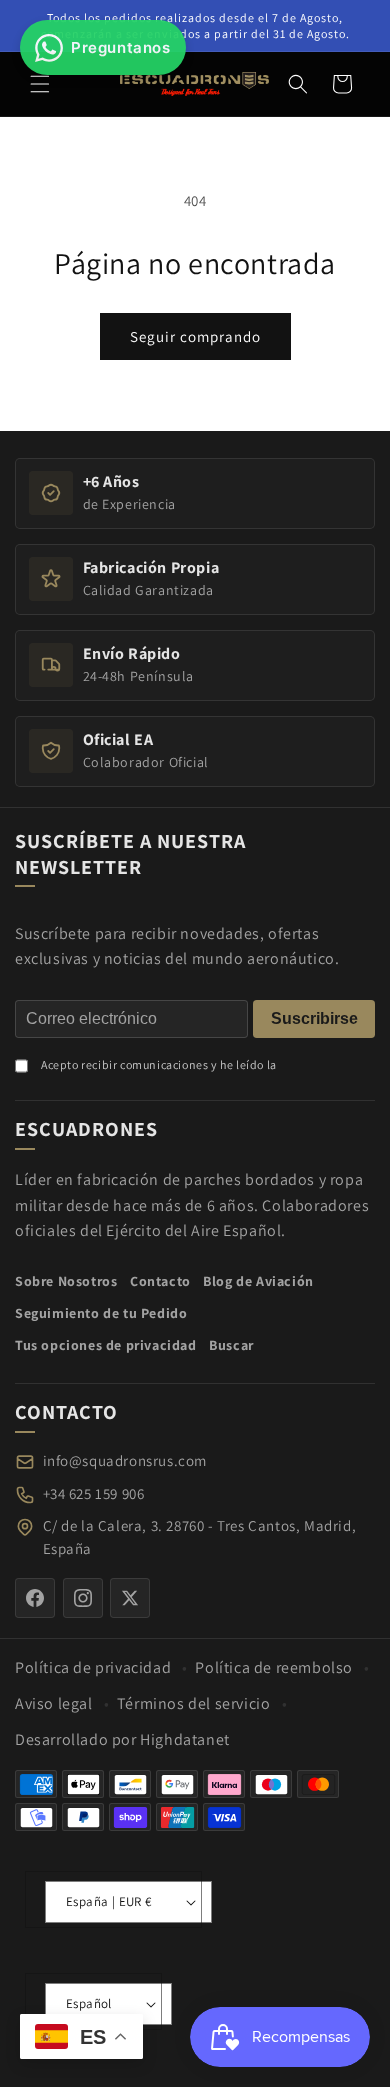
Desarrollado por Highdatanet (122, 1739)
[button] (40, 84)
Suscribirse (314, 1018)
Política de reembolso (274, 1667)
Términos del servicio (194, 1703)
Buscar (231, 1345)
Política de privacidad (93, 1667)
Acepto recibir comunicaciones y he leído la (159, 1064)
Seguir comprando (195, 336)
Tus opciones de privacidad (106, 1345)
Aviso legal (54, 1703)
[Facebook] (35, 1598)
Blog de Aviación (258, 1281)
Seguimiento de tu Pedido (101, 1313)
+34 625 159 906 (94, 1493)
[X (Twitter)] (130, 1598)
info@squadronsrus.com (125, 1460)
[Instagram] (83, 1598)
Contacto (160, 1281)
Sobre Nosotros (66, 1281)
